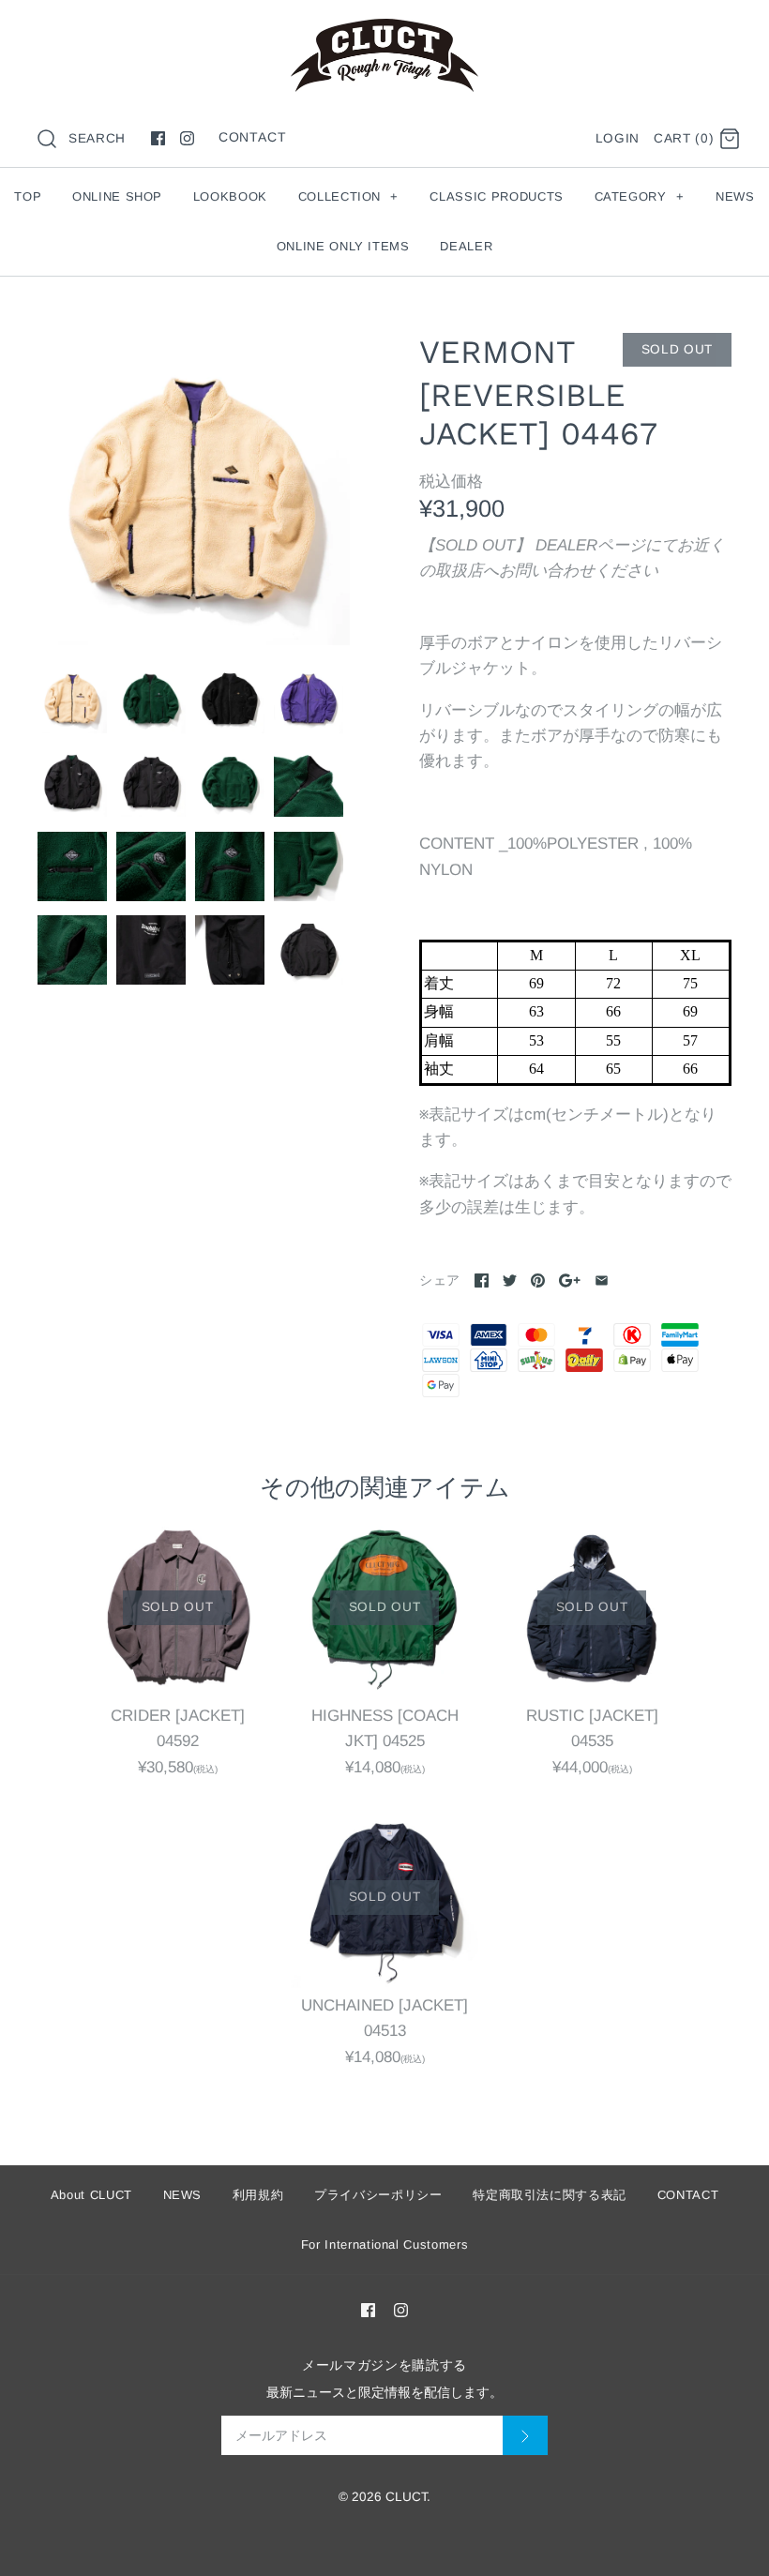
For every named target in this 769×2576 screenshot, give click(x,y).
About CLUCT (91, 2195)
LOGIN (618, 138)
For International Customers (385, 2245)
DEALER (466, 246)
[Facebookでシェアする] (482, 1280)
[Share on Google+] (570, 1280)
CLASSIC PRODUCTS (496, 196)
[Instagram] (187, 138)
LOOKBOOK (230, 196)
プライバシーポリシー (378, 2195)
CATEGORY (640, 196)
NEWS (735, 196)
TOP (28, 196)
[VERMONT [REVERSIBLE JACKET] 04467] (194, 489)
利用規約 (258, 2195)
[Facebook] (158, 138)
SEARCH (97, 138)
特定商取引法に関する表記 (550, 2195)
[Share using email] (602, 1280)
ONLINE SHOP (117, 196)
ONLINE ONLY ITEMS (343, 246)
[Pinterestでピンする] (538, 1280)
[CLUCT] (384, 31)
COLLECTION (348, 196)
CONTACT (253, 137)
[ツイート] (510, 1280)
